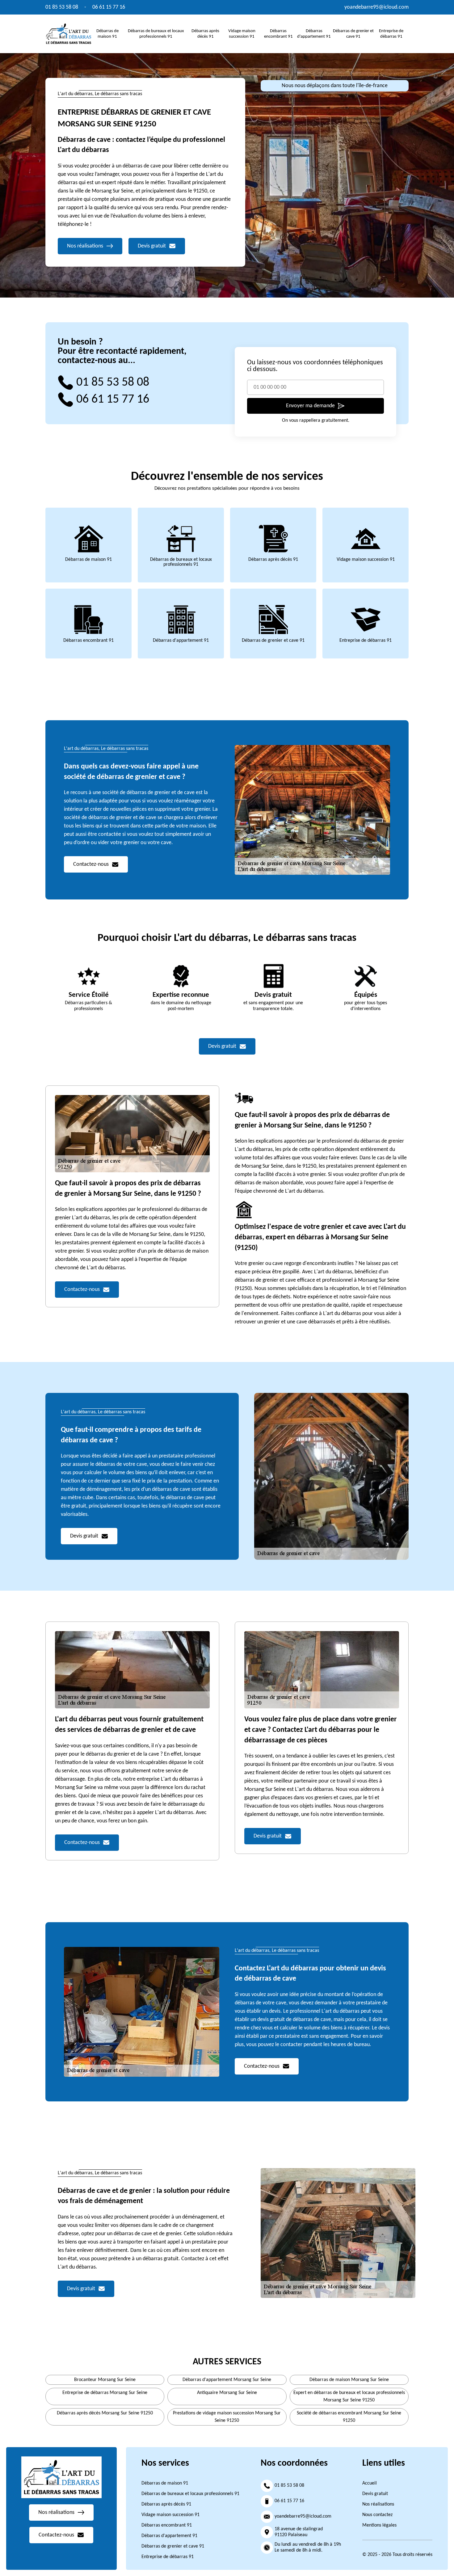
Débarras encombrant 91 (88, 641)
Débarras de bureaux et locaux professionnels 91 (181, 562)
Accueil (370, 2483)
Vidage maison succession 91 (366, 560)
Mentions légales (379, 2525)
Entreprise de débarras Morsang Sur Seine (105, 2393)
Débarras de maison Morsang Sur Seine (349, 2380)
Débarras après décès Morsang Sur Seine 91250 (105, 2413)
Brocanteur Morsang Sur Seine (105, 2380)
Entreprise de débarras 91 (366, 641)
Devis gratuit (375, 2494)
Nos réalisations (378, 2504)
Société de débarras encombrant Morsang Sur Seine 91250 (349, 2417)
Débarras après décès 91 (273, 560)
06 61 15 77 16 (109, 7)
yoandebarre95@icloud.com (376, 7)
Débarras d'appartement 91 (181, 641)
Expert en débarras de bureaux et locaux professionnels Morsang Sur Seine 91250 (349, 2396)
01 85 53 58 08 (62, 7)
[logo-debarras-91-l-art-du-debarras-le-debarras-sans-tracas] (69, 34)
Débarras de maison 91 (88, 560)
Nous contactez (377, 2515)
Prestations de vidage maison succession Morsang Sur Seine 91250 (227, 2417)
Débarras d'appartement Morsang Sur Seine (227, 2380)
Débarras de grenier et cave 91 (273, 641)
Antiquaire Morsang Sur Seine (227, 2393)
